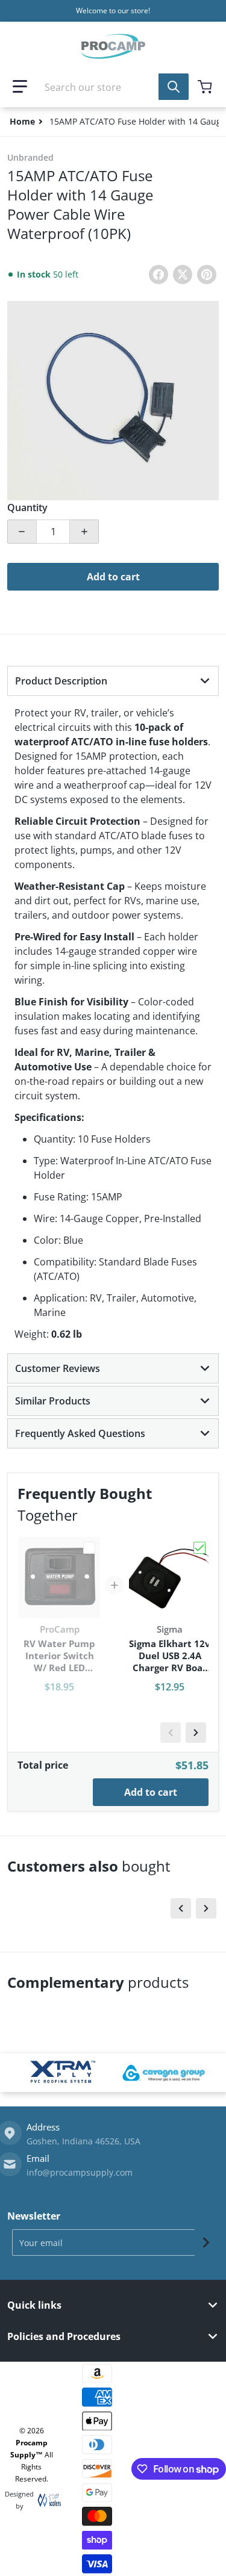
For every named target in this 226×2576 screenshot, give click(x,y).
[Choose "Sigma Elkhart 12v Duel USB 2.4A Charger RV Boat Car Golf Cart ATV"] (199, 1548)
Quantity (27, 507)
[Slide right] (196, 1733)
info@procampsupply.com (80, 2172)
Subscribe (206, 2242)
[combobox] (113, 87)
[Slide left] (171, 1733)
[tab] (113, 681)
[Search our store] (174, 87)
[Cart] (206, 87)
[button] (20, 87)
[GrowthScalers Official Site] (46, 2500)
